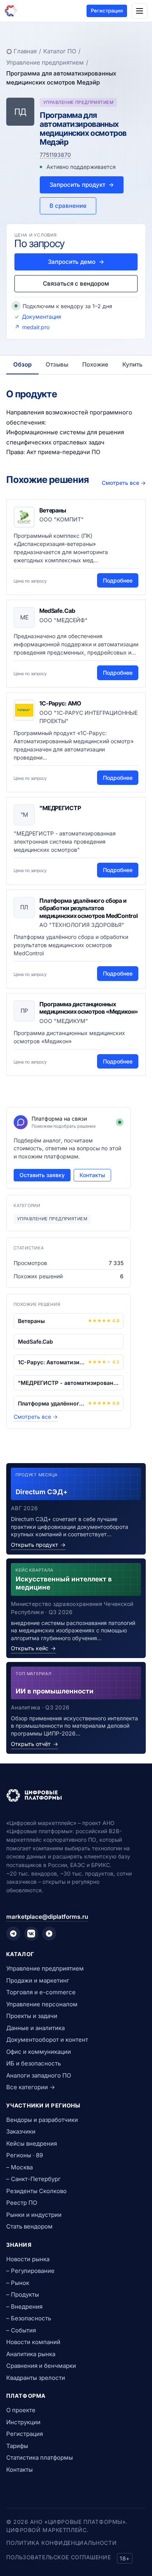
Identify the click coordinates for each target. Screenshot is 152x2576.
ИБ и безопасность (34, 2063)
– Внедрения (24, 2307)
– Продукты (23, 2294)
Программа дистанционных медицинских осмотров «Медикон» (89, 1008)
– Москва (19, 2167)
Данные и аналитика (35, 2028)
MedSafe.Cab (57, 611)
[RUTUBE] (49, 1934)
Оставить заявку (42, 1175)
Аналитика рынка (31, 2354)
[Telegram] (13, 1934)
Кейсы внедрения (32, 2143)
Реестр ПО (22, 2203)
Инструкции (23, 2422)
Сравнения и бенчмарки (41, 2366)
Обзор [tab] (22, 364)
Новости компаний (33, 2342)
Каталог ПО (60, 51)
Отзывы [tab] (57, 364)
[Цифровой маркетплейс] (76, 1795)
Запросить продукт (82, 185)
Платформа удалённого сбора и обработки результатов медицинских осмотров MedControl (88, 908)
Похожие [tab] (95, 364)
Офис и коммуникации (39, 2052)
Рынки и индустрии (34, 2215)
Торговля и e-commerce (41, 1992)
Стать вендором (29, 2226)
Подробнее (118, 580)
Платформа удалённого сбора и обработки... (51, 1403)
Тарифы (17, 2446)
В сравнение (68, 206)
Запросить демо (76, 262)
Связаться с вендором (76, 283)
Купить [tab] (133, 364)
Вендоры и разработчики (42, 2120)
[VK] (31, 1934)
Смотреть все (124, 483)
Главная (25, 51)
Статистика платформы (40, 2458)
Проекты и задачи (32, 2016)
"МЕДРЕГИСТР (60, 808)
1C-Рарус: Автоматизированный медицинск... (51, 1362)
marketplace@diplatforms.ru (47, 1917)
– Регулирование (30, 2271)
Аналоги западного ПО (39, 2075)
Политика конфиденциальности (61, 2543)
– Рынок (18, 2283)
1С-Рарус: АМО (60, 703)
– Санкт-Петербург (34, 2179)
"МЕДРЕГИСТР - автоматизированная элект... (69, 1383)
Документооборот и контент (47, 2040)
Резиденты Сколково (36, 2191)
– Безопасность (29, 2318)
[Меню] (140, 11)
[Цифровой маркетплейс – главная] (11, 11)
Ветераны (53, 510)
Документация (42, 317)
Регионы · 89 (25, 2155)
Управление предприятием (45, 62)
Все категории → (31, 2087)
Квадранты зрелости (36, 2378)
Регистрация (107, 11)
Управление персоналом (42, 2004)
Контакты (92, 1175)
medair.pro (36, 327)
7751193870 (55, 155)
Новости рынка (28, 2259)
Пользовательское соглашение (58, 2557)
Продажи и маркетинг (38, 1980)
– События (21, 2330)
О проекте (21, 2410)
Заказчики (21, 2131)
